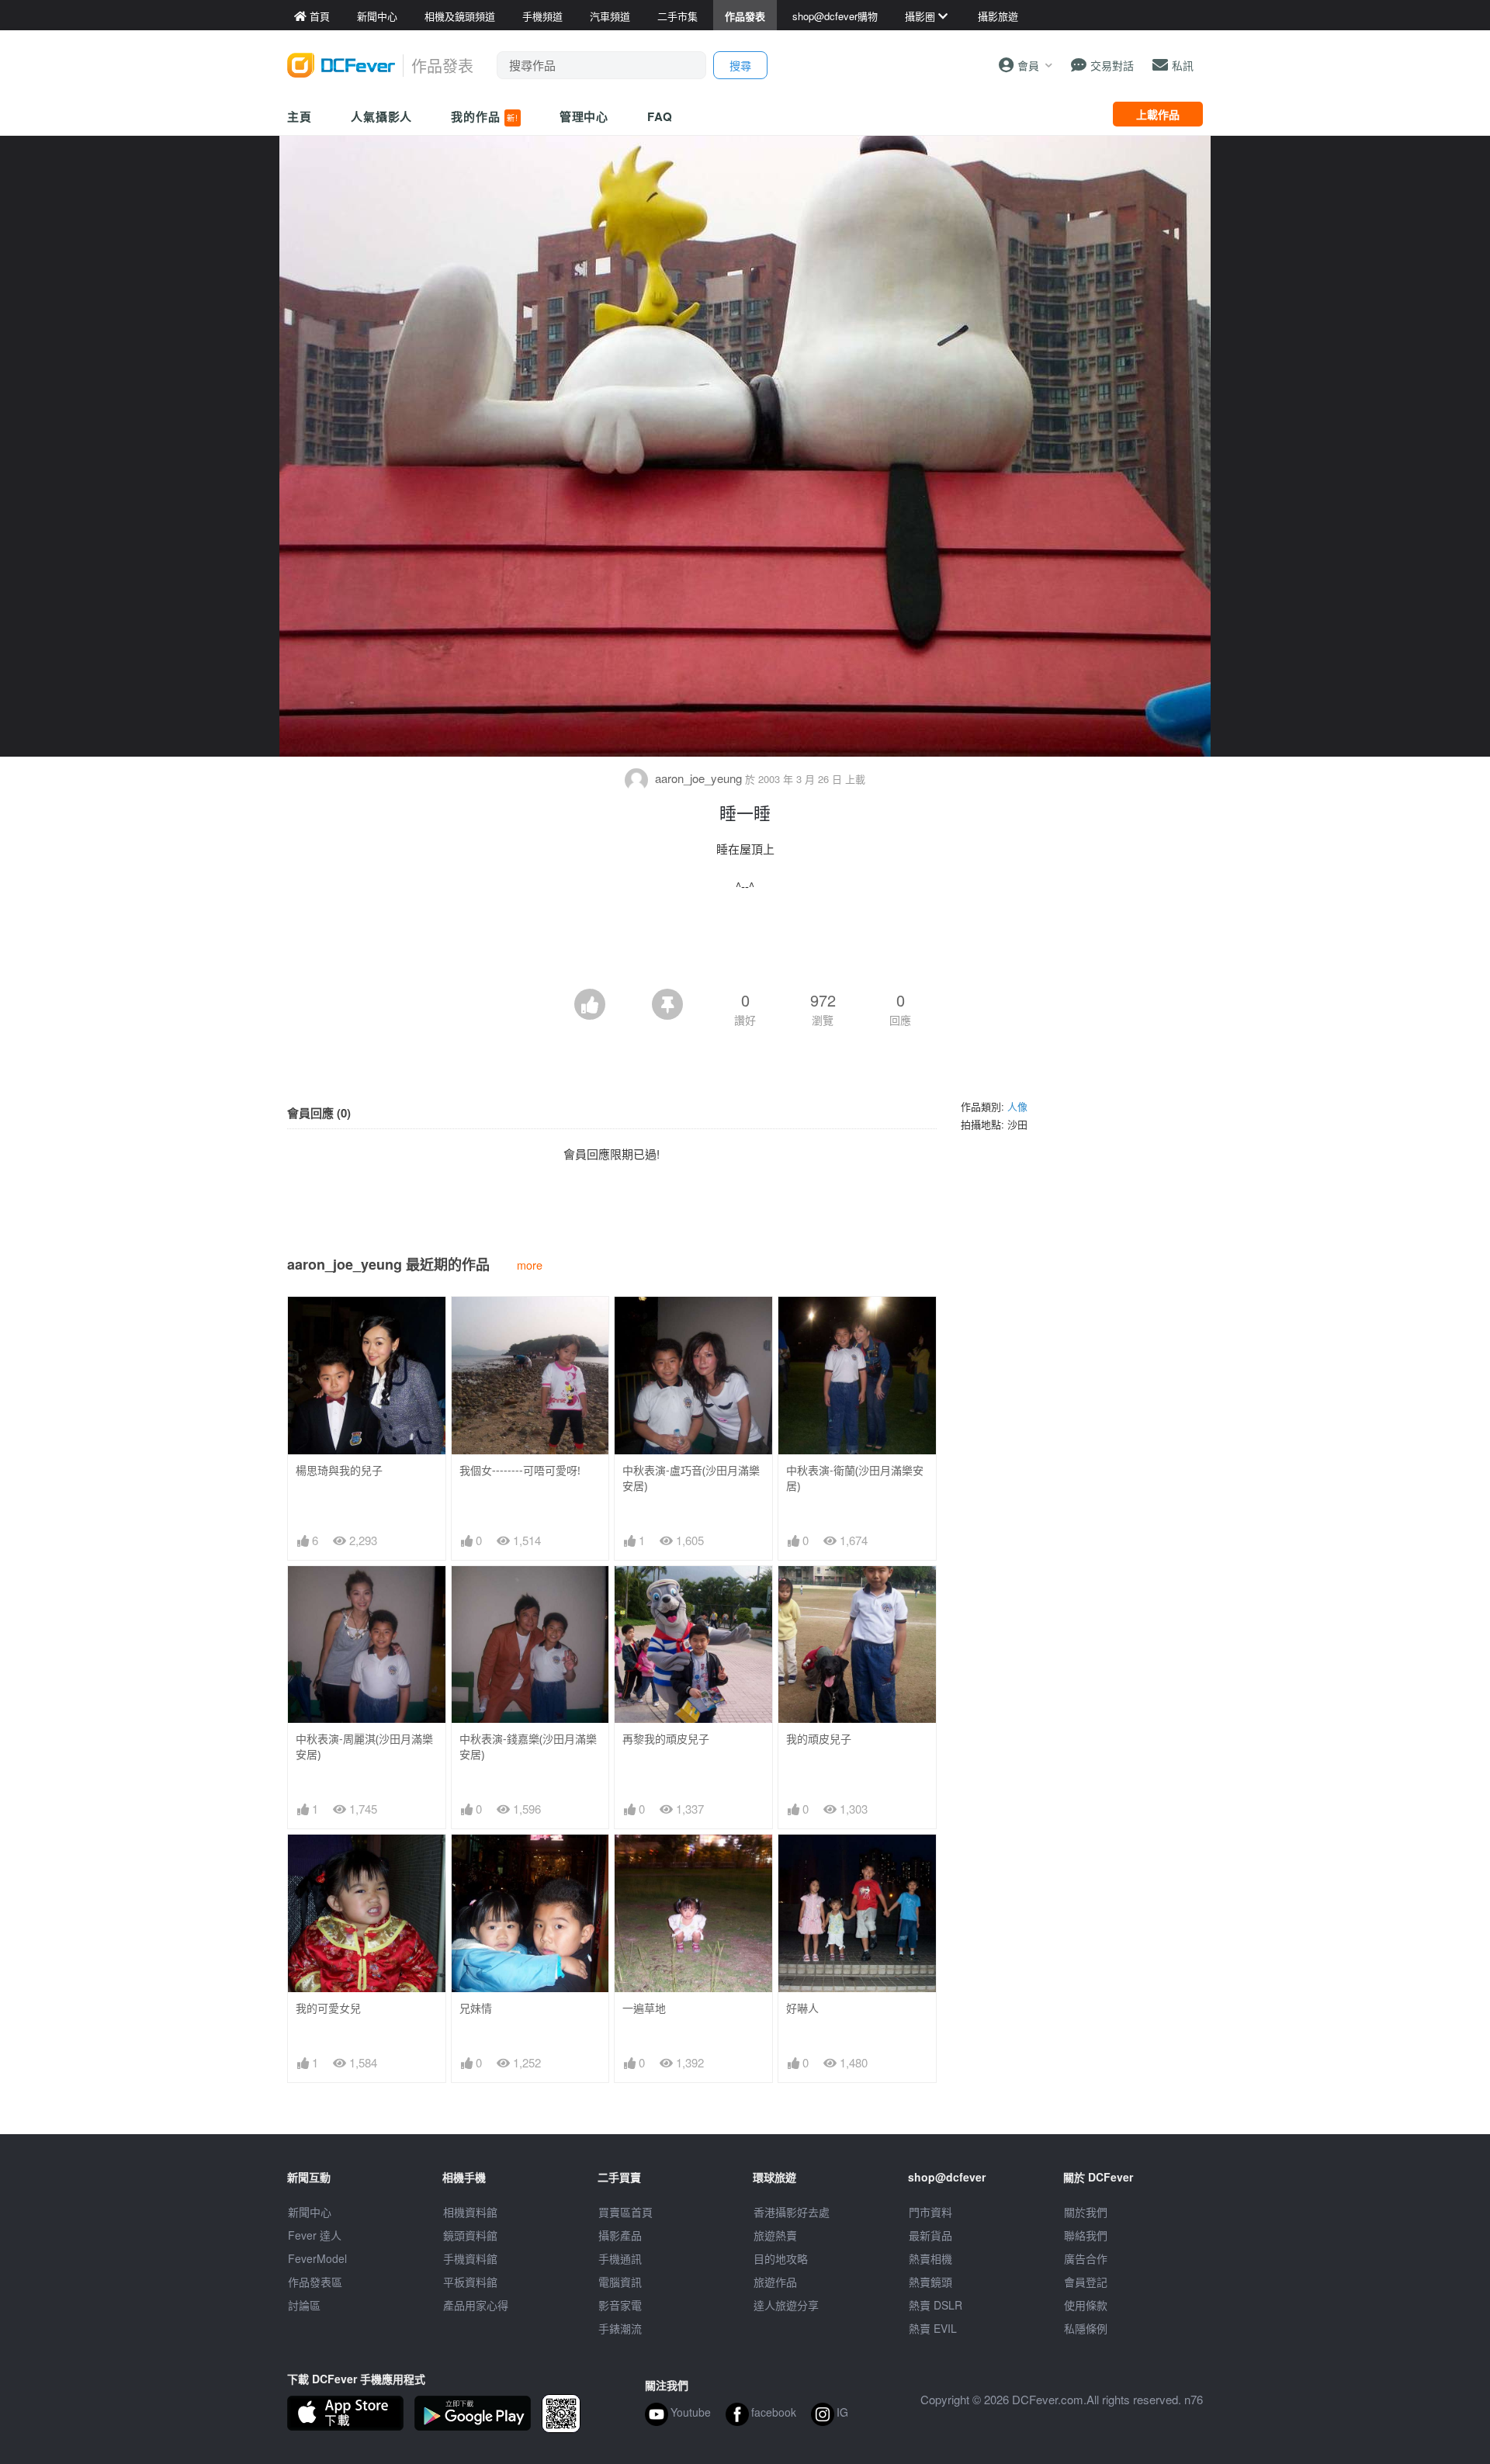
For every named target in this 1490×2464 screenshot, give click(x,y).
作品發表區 (315, 2282)
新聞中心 (310, 2212)
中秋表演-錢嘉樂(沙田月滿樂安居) (528, 1747)
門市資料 (930, 2212)
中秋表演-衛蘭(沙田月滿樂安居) (855, 1478)
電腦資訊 (620, 2282)
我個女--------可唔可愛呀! (520, 1470)
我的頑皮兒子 (819, 1739)
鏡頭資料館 (470, 2235)
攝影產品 (620, 2235)
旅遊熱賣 (775, 2235)
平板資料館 (470, 2282)
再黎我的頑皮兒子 (666, 1739)
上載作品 (1158, 114)
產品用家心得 (476, 2305)
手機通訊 (620, 2258)
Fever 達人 (315, 2235)
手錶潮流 (620, 2328)
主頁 (300, 116)
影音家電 (620, 2305)
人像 (1017, 1106)
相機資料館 (470, 2212)
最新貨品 (930, 2235)
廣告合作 (1086, 2258)
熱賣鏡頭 (930, 2282)
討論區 (304, 2305)
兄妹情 (476, 2008)
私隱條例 (1086, 2328)
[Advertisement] (745, 946)
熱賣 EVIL (933, 2328)
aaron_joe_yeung (698, 778)
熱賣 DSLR (936, 2305)
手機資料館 (470, 2258)
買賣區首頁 (625, 2212)
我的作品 (484, 116)
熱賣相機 (930, 2258)
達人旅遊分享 (786, 2305)
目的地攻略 (781, 2258)
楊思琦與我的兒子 (339, 1470)
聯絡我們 (1086, 2235)
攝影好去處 (792, 2212)
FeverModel (317, 2258)
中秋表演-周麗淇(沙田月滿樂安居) (364, 1747)
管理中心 (584, 116)
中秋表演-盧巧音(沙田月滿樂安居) (691, 1478)
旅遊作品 (775, 2282)
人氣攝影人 (382, 116)
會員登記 (1086, 2282)
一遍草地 (644, 2008)
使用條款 (1086, 2305)
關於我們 (1086, 2212)
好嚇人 (802, 2008)
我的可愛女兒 (328, 2008)
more (530, 1265)
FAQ (660, 116)
